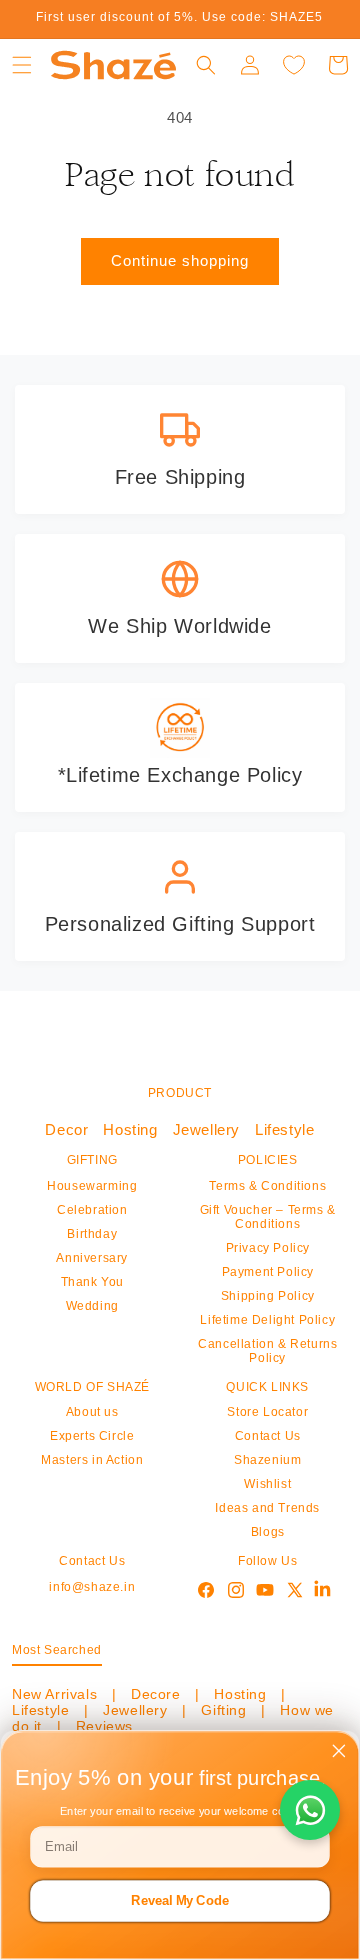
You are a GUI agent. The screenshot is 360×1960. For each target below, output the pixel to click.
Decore (155, 1694)
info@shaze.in (92, 1587)
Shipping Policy (268, 1296)
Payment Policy (268, 1272)
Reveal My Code (180, 1901)
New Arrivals (57, 1694)
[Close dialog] (339, 1751)
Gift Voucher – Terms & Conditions (268, 1217)
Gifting (224, 1710)
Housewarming (92, 1186)
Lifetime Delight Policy (267, 1320)
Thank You (92, 1282)
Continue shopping (180, 260)
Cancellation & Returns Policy (267, 1351)
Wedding (92, 1306)
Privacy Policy (268, 1248)
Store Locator (267, 1412)
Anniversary (92, 1258)
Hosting (130, 1129)
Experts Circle (92, 1436)
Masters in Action (92, 1460)
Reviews (102, 1726)
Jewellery (206, 1129)
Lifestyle (284, 1129)
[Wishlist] (294, 65)
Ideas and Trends (267, 1508)
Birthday (92, 1234)
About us (92, 1412)
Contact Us (268, 1436)
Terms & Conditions (267, 1186)
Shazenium (267, 1460)
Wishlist (267, 1484)
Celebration (92, 1210)
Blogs (268, 1532)
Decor (66, 1129)
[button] (22, 65)
